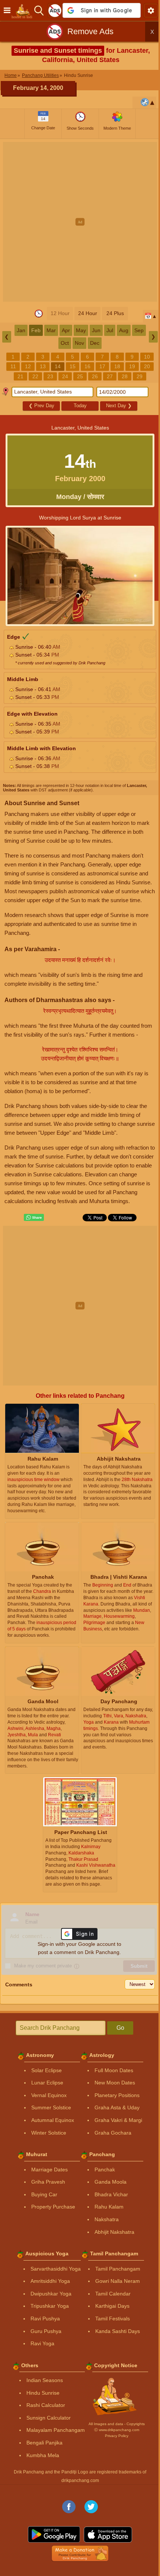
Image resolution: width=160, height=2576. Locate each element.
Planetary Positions (117, 2095)
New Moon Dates (115, 2083)
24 (65, 376)
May (81, 330)
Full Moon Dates (114, 2070)
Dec (95, 343)
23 (50, 376)
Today (80, 406)
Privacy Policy (117, 2436)
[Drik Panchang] (24, 10)
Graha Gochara (113, 2133)
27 (110, 376)
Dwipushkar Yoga (51, 2294)
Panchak (105, 2170)
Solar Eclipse (47, 2070)
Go (120, 2028)
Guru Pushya (46, 2331)
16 (87, 366)
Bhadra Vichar (111, 2194)
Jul (110, 330)
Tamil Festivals (113, 2319)
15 (73, 366)
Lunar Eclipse (47, 2083)
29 (140, 376)
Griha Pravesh (48, 2182)
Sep (139, 330)
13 (43, 366)
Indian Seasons (45, 2380)
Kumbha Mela (43, 2455)
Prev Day (41, 406)
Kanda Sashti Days (118, 2331)
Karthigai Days (112, 2306)
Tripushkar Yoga (50, 2306)
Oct (65, 343)
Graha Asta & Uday (117, 2107)
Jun (96, 330)
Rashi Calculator (46, 2405)
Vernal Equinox (49, 2095)
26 (95, 376)
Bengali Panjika (44, 2443)
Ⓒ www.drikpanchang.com (117, 2430)
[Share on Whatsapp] (34, 1218)
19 (132, 366)
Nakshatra (107, 2219)
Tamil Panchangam (118, 2269)
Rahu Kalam (109, 2207)
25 (80, 376)
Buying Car (44, 2194)
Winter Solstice (49, 2133)
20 (147, 366)
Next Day (119, 406)
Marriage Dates (49, 2170)
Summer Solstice (51, 2107)
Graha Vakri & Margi (118, 2120)
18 (117, 366)
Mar (51, 330)
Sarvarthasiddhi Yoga (56, 2269)
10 (147, 357)
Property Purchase (53, 2207)
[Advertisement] (80, 222)
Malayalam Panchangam (56, 2430)
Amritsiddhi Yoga (50, 2281)
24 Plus (115, 313)
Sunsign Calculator (49, 2418)
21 (20, 376)
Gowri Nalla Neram (118, 2281)
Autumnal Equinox (53, 2120)
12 (28, 366)
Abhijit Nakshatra (114, 2232)
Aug (124, 330)
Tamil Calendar (113, 2294)
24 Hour (88, 313)
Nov (79, 343)
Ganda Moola (111, 2182)
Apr (66, 330)
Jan (21, 330)
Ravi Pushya (45, 2319)
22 (35, 376)
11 (13, 366)
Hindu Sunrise (43, 2393)
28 (125, 376)
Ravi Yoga (42, 2343)
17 (102, 366)
